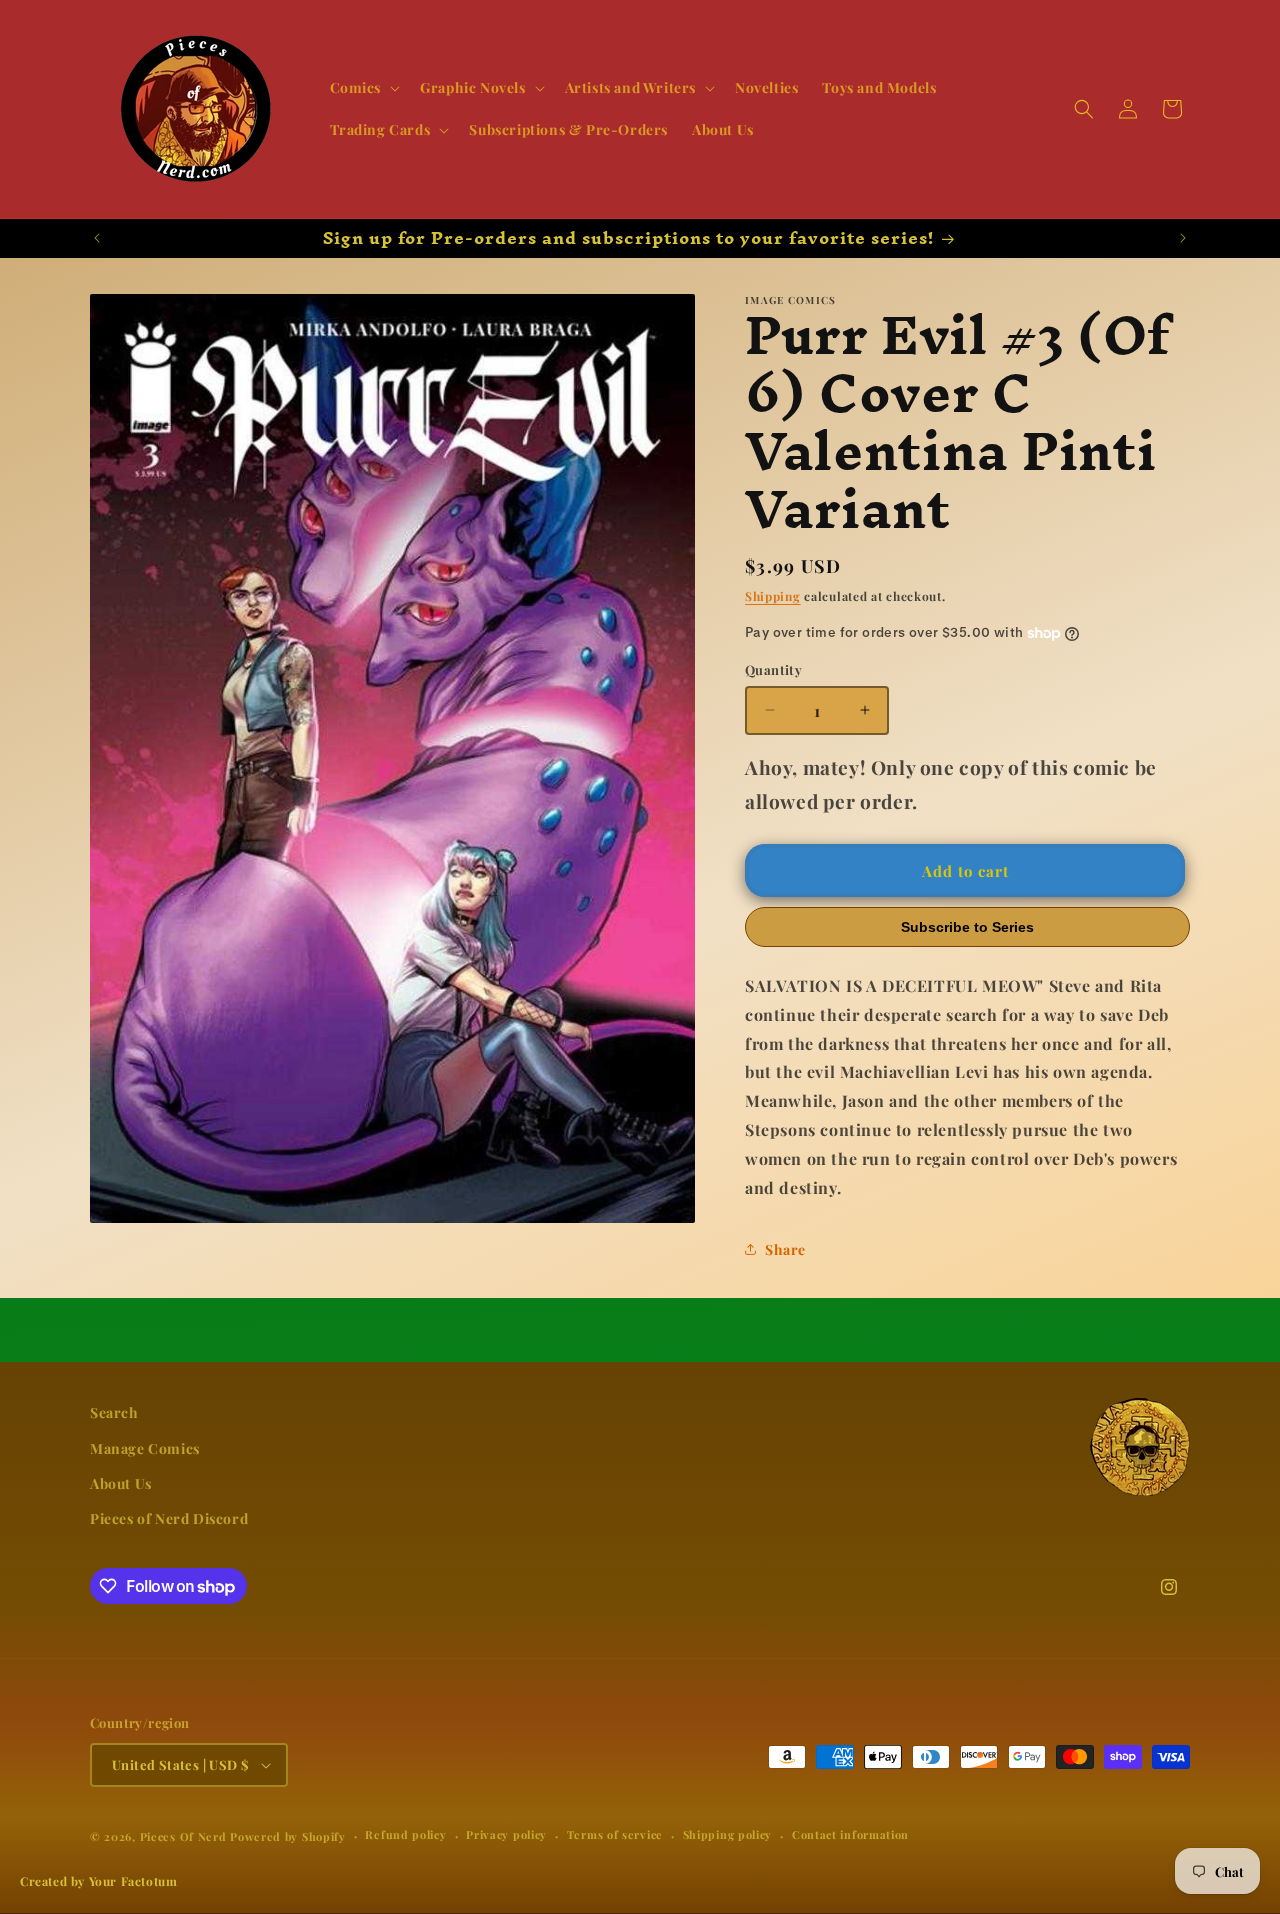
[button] (363, 88)
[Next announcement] (1183, 238)
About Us (121, 1483)
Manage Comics (145, 1448)
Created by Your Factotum (98, 1881)
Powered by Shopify (288, 1836)
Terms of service (615, 1835)
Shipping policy (728, 1835)
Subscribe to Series (967, 927)
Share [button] (785, 1249)
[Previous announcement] (97, 238)
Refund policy (405, 1835)
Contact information (850, 1835)
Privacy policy (506, 1835)
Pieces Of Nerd (183, 1836)
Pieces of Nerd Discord (169, 1518)
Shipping (773, 596)
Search (114, 1412)
